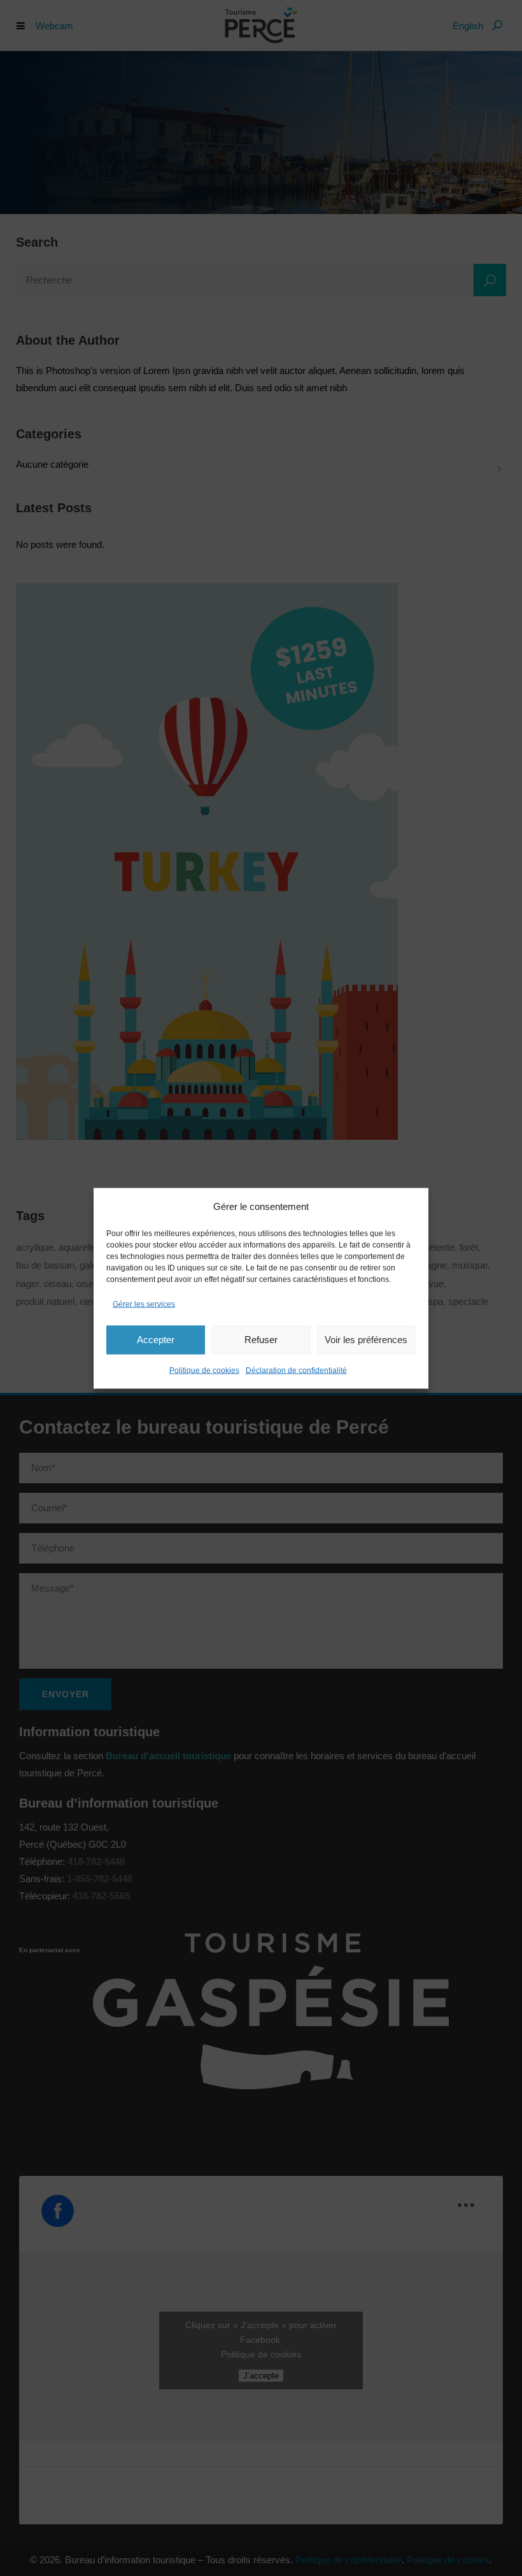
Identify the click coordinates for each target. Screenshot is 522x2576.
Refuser (261, 1340)
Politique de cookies (204, 1370)
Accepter (156, 1340)
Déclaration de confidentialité (296, 1370)
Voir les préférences (366, 1340)
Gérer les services (144, 1304)
